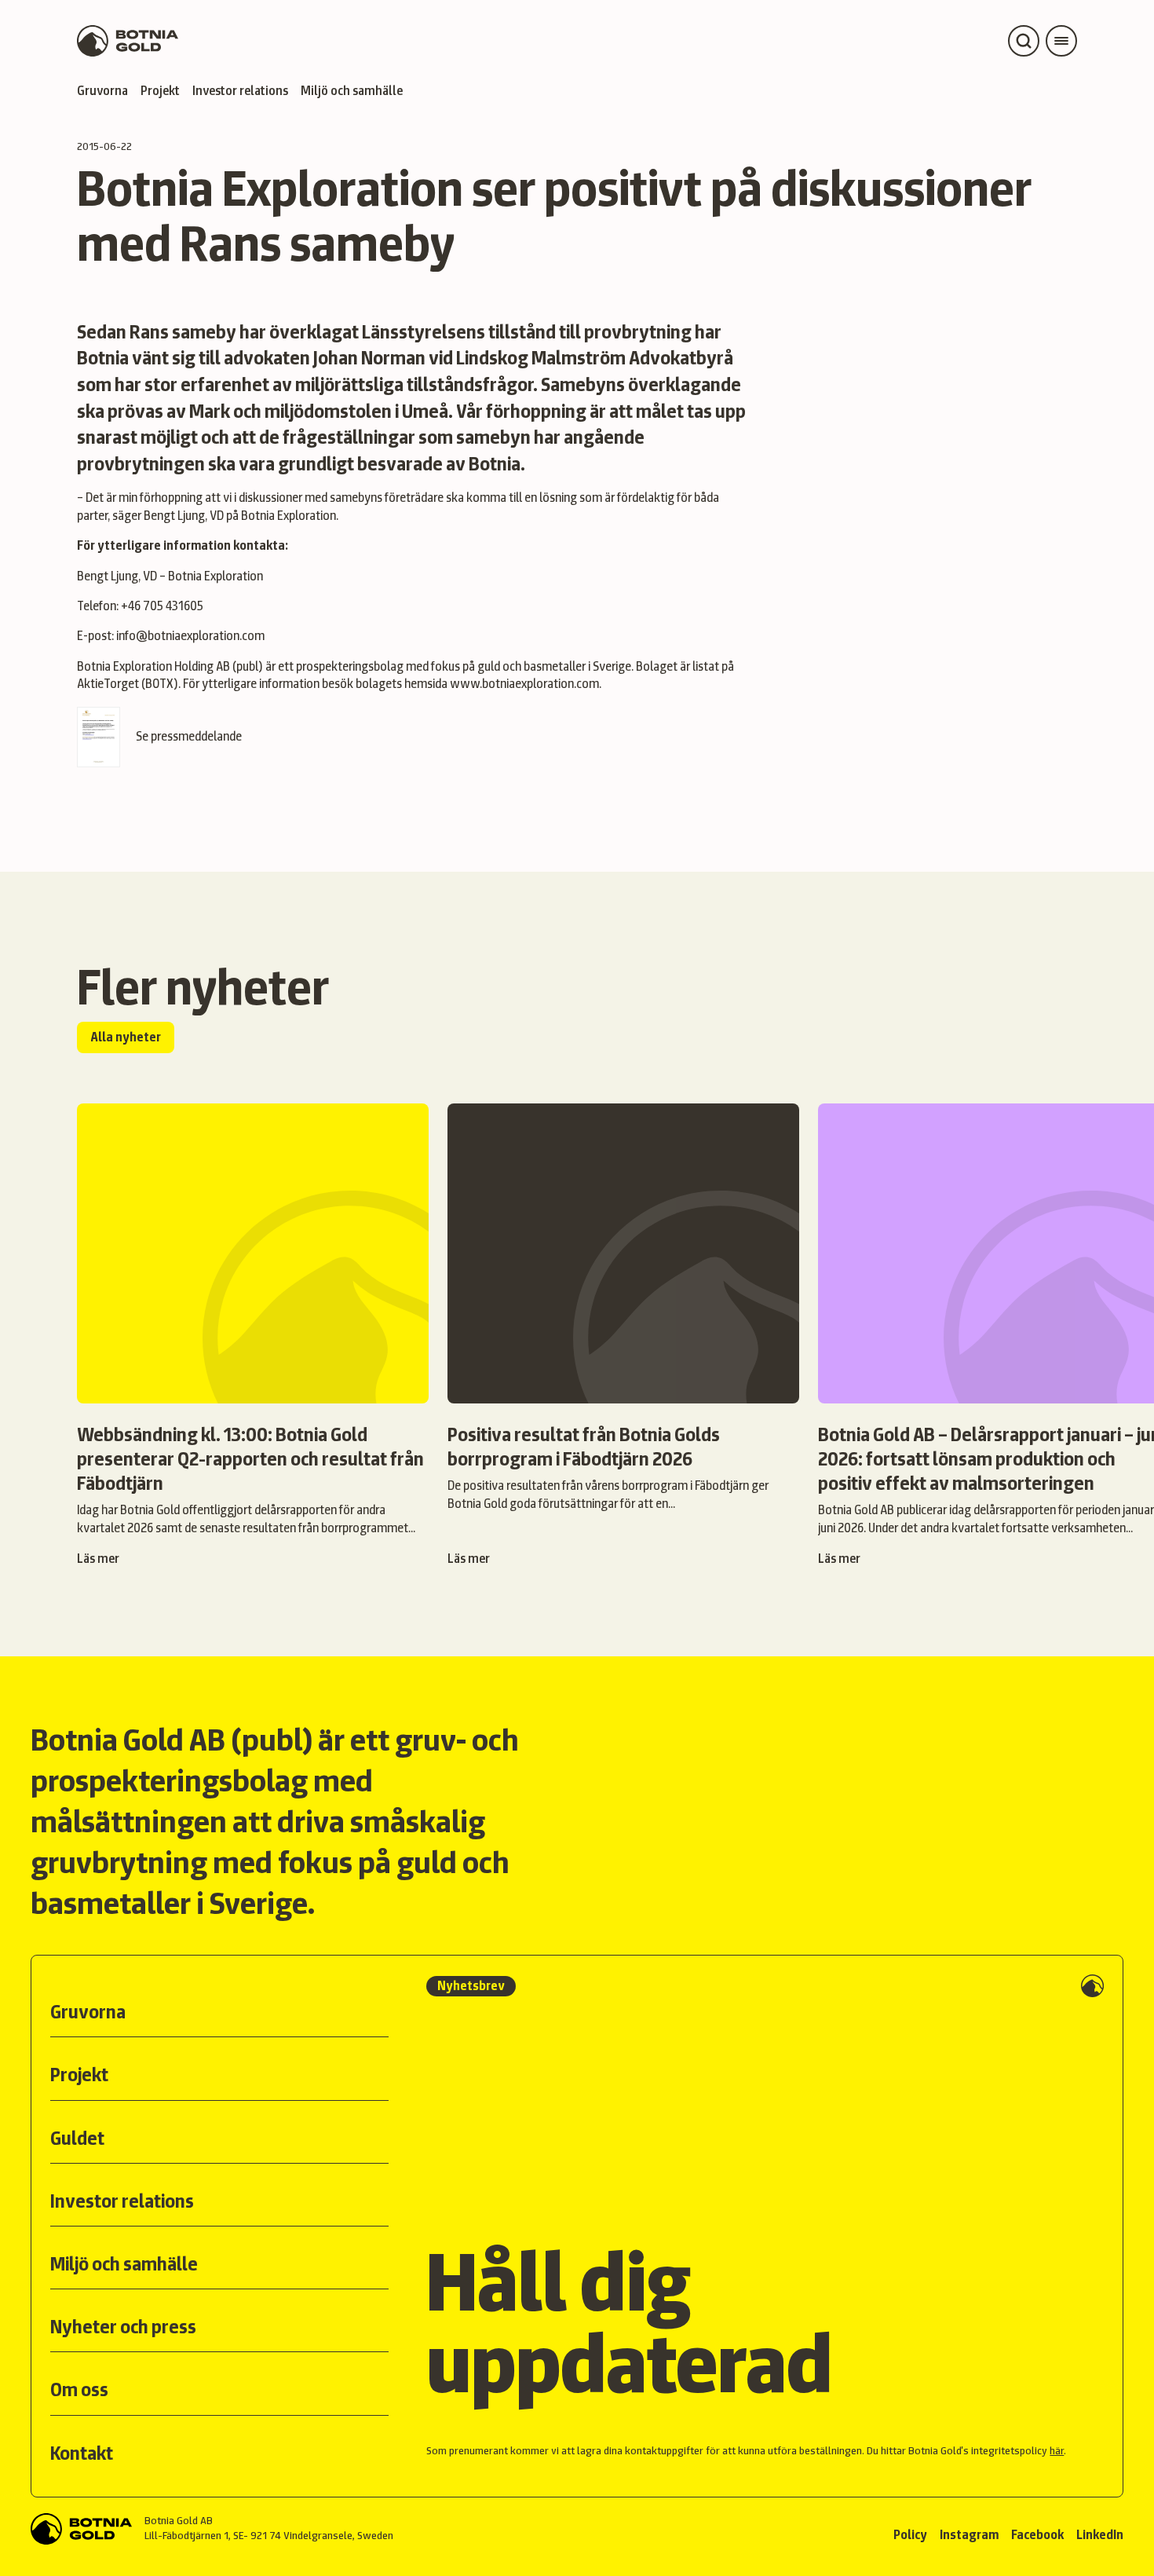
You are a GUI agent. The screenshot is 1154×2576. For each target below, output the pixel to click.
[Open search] (1024, 41)
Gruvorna (102, 91)
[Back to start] (81, 2529)
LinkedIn (1100, 2535)
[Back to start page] (128, 41)
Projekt (160, 91)
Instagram (969, 2535)
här (1057, 2450)
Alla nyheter (126, 1037)
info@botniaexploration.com (190, 636)
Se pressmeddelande (189, 736)
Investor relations (240, 91)
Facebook (1037, 2535)
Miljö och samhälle (352, 91)
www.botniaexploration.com (524, 684)
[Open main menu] (1061, 41)
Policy (910, 2535)
